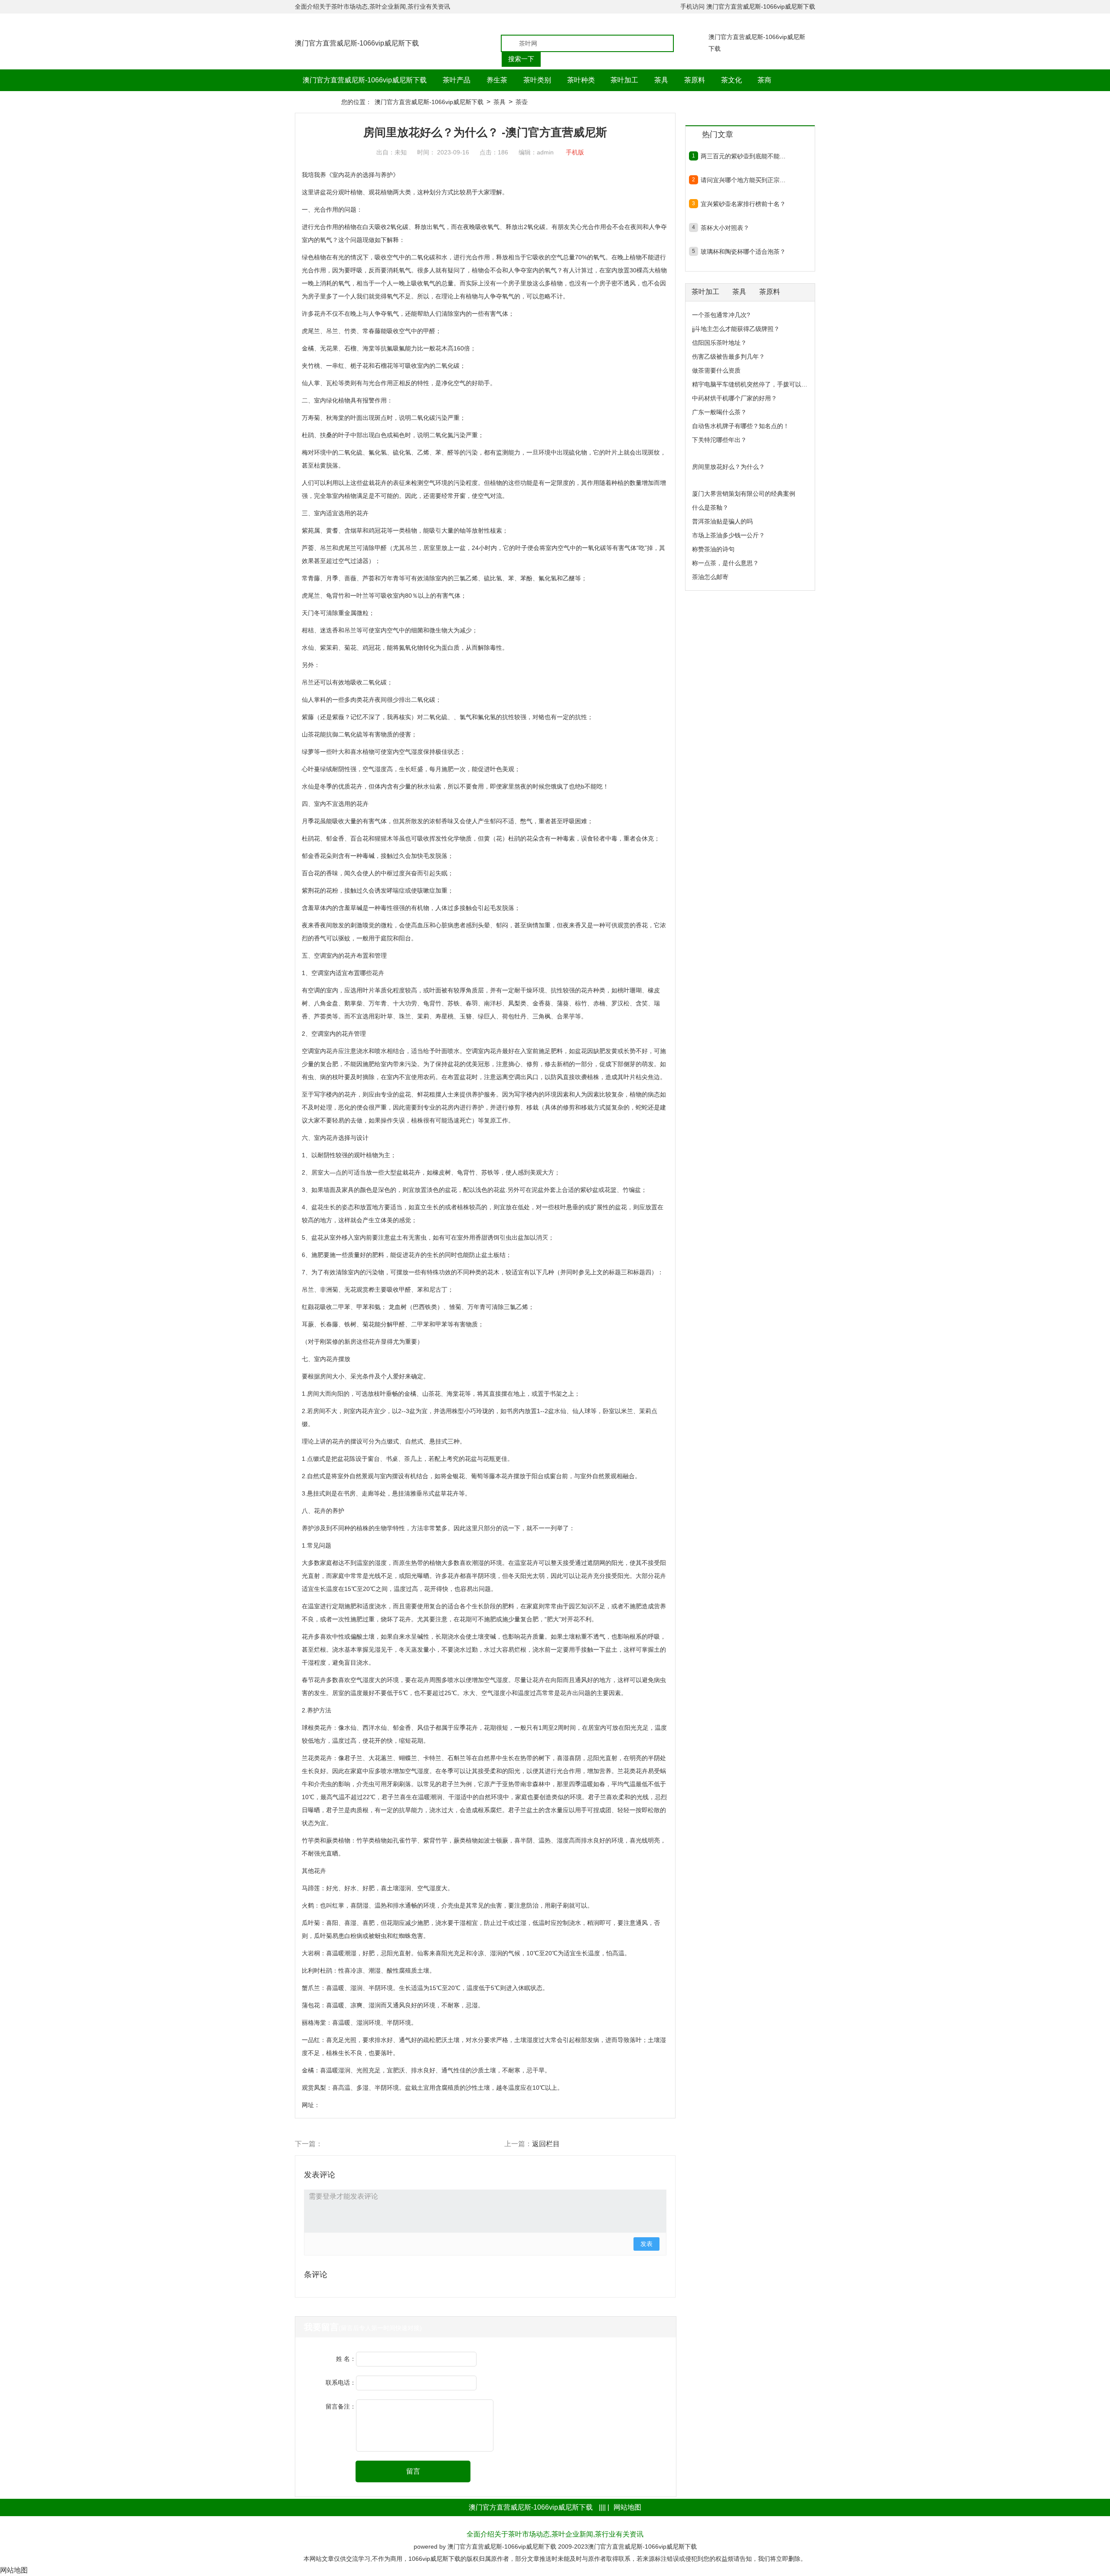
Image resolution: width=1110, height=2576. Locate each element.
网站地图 (627, 2507)
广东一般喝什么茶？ (719, 412)
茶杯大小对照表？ (725, 228)
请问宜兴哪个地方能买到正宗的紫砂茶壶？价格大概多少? (743, 180)
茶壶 (522, 102)
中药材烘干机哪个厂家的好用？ (735, 398)
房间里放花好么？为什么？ (728, 467)
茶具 (499, 102)
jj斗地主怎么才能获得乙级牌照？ (736, 329)
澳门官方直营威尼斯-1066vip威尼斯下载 (761, 7)
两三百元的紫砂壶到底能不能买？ (743, 156)
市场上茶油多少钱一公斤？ (728, 535)
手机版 (575, 152)
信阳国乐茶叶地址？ (719, 343)
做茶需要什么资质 (716, 370)
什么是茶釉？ (710, 507)
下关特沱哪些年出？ (719, 440)
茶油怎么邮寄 (710, 577)
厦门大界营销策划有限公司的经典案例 (744, 494)
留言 (413, 2471)
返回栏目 (546, 2144)
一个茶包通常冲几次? (721, 315)
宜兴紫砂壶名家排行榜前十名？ (743, 204)
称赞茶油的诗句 (713, 549)
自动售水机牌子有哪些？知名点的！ (741, 426)
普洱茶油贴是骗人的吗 (722, 521)
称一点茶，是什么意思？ (725, 563)
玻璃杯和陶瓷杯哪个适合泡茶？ (743, 252)
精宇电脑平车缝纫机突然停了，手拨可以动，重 (756, 384)
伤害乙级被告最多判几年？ (728, 357)
